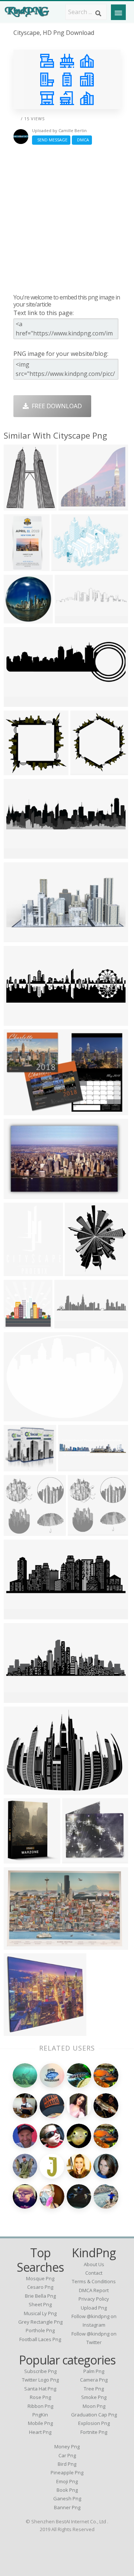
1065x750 (19, 1790)
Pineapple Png (67, 2472)
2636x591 (70, 619)
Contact (94, 2273)
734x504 (18, 1110)
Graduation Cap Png (94, 2415)
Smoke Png (94, 2397)
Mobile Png (40, 2423)
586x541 (72, 506)
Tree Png (94, 2389)
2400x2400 (21, 1417)
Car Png (67, 2455)
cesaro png (40, 2287)
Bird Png (67, 2464)
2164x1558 (68, 566)
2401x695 (19, 1021)
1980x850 (74, 1467)
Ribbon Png (40, 2406)
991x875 (18, 1467)
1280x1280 (21, 619)
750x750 (18, 771)
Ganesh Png (67, 2498)
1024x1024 (21, 1531)
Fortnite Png (94, 2432)
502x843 (18, 566)
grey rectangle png (40, 2322)
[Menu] (118, 12)
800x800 (76, 1859)
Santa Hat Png (40, 2389)
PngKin (40, 2415)
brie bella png (40, 2296)
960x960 (18, 1859)
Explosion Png (94, 2423)
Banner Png (67, 2507)
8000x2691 (21, 1615)
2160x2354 (87, 771)
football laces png (40, 2339)
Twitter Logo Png (40, 2380)
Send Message (51, 140)
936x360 (18, 702)
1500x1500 (21, 1324)
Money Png (67, 2446)
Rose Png (40, 2397)
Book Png (67, 2490)
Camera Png (94, 2380)
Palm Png (94, 2371)
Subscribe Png (40, 2371)
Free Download (55, 406)
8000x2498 (21, 1698)
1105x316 (70, 1324)
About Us (94, 2264)
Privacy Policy (94, 2299)
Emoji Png (67, 2481)
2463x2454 (21, 2031)
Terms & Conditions (94, 2281)
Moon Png (94, 2406)
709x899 (18, 1271)
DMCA (82, 140)
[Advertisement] (67, 219)
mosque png (40, 2278)
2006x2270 (82, 1271)
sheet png (40, 2304)
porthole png (40, 2330)
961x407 (18, 938)
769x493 (18, 1194)
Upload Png (94, 2308)
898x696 (18, 506)
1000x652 (19, 1945)
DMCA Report (94, 2290)
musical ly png (40, 2313)
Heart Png (40, 2432)
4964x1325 (21, 854)
